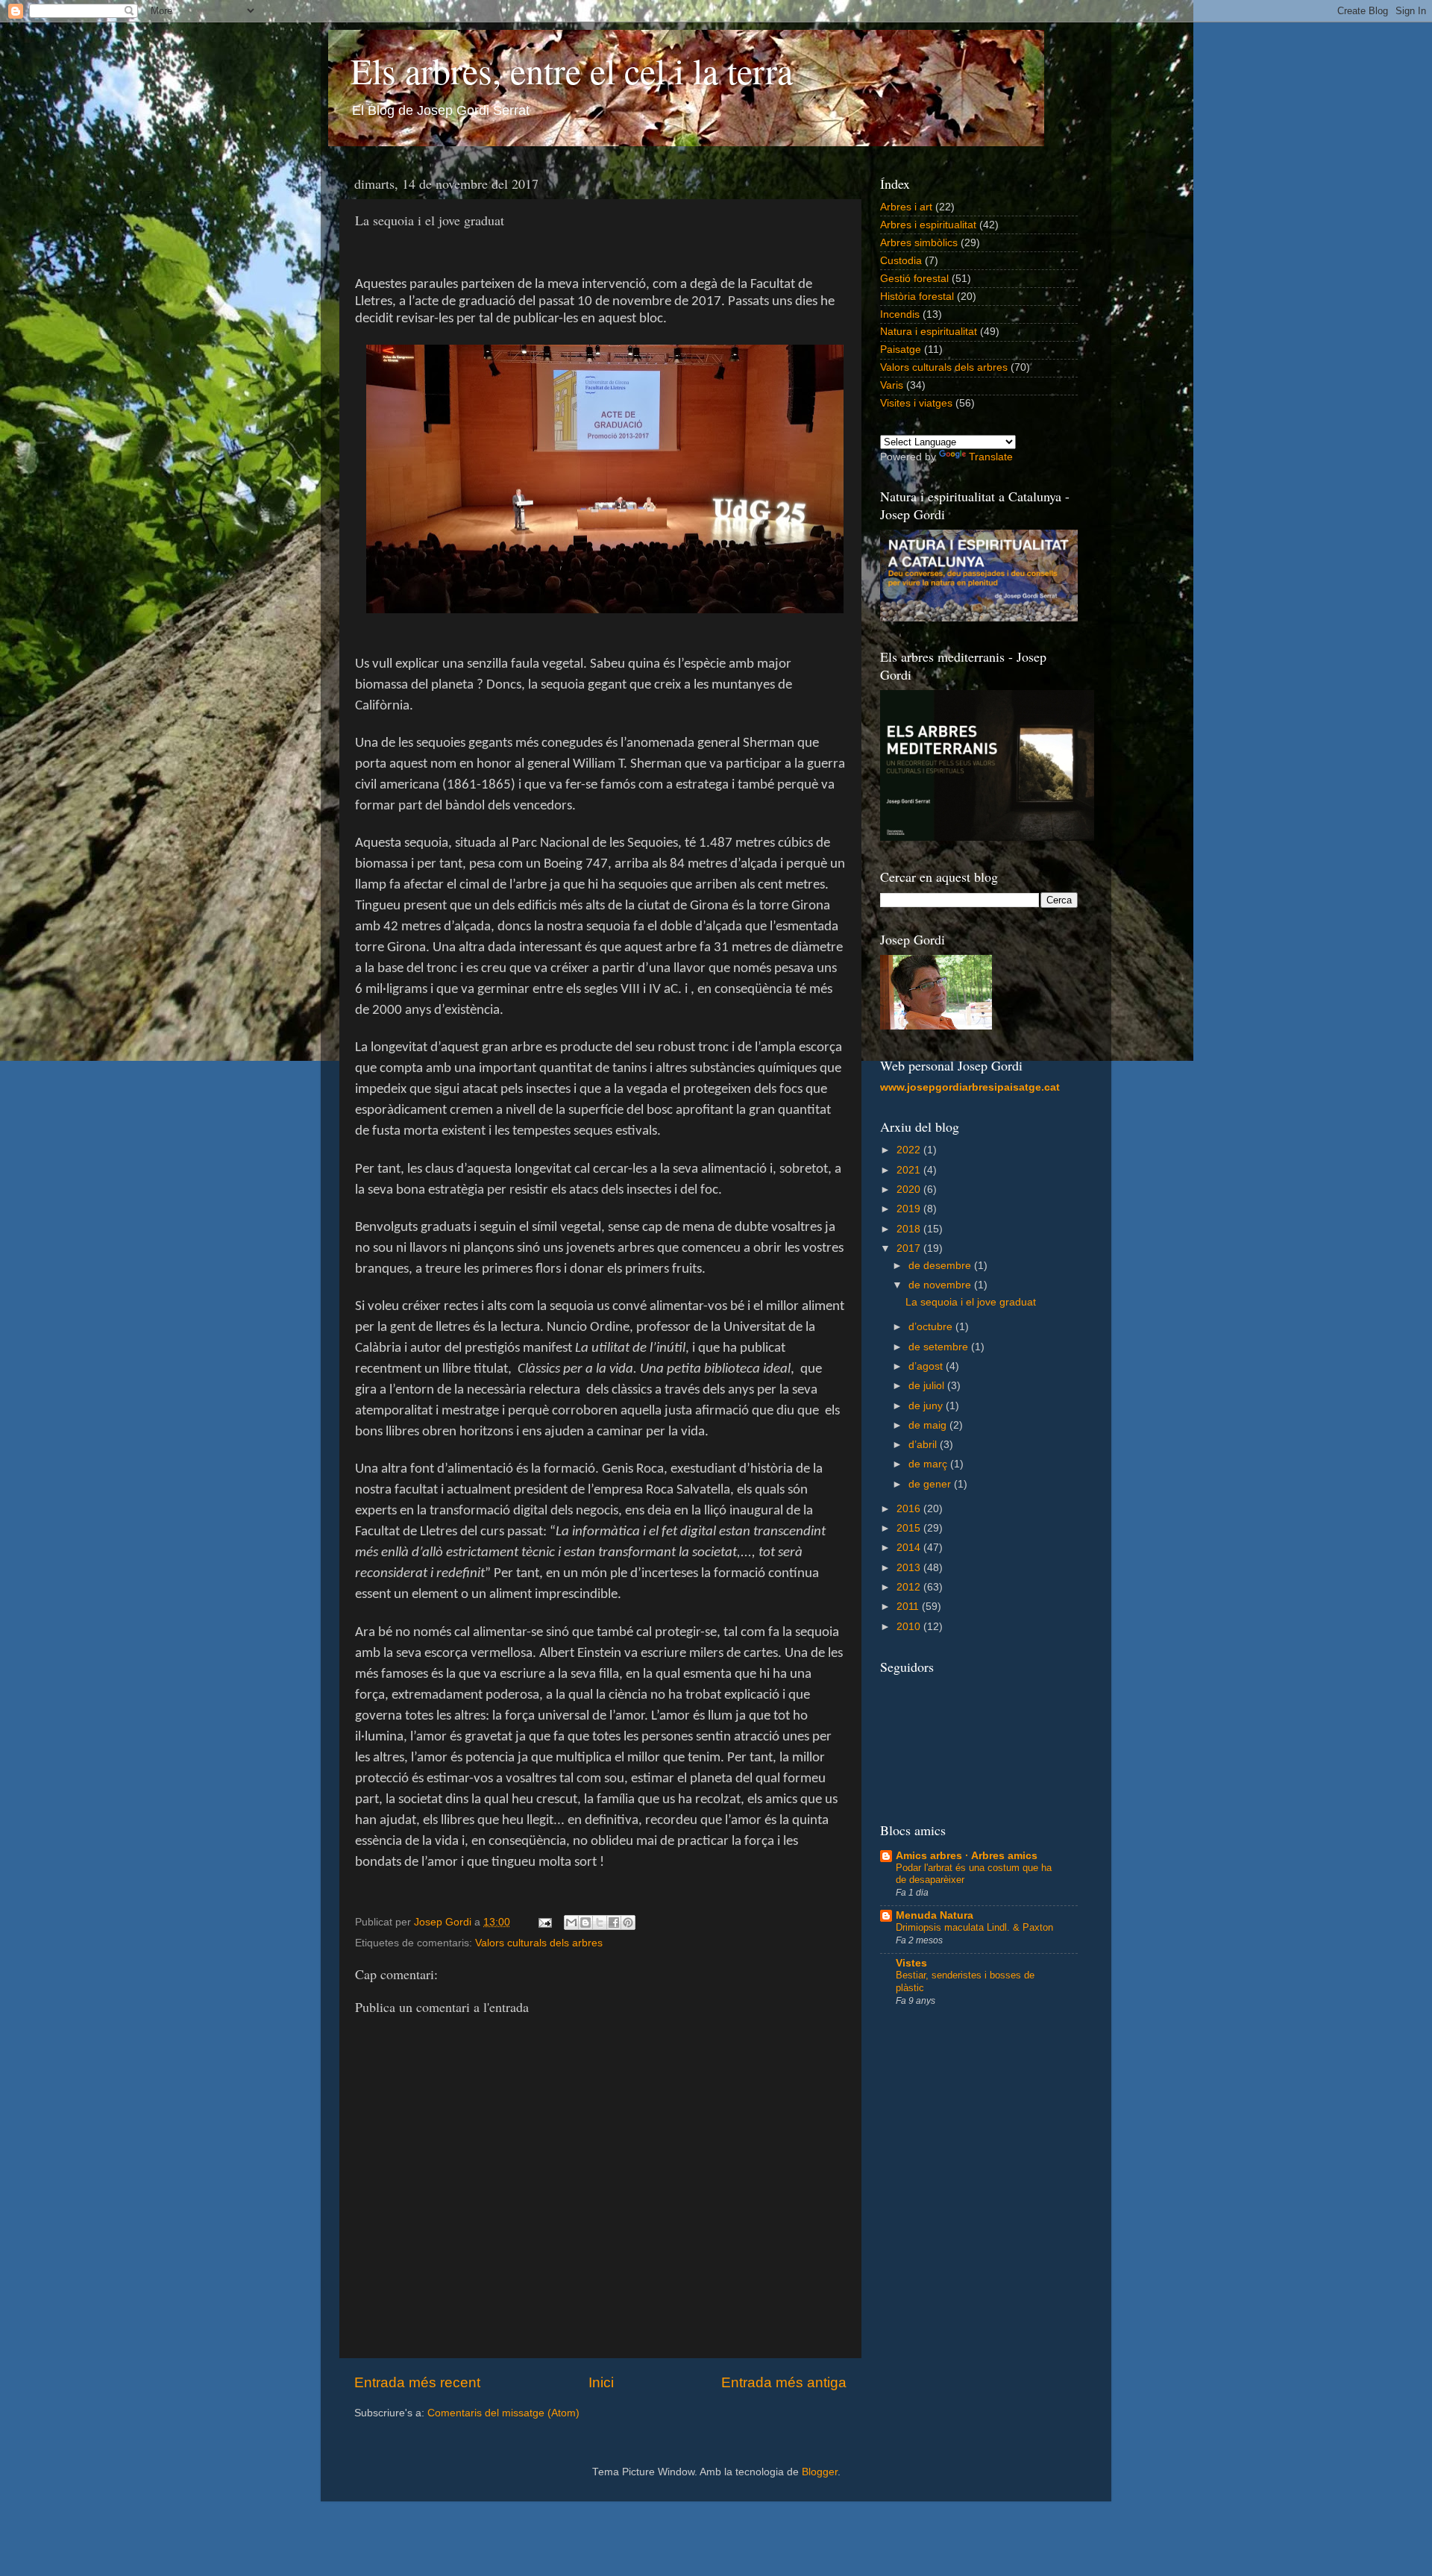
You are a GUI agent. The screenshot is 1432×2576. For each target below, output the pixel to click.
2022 (910, 1150)
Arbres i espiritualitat (928, 225)
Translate (991, 457)
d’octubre (932, 1327)
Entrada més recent (417, 2382)
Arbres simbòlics (919, 243)
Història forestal (917, 297)
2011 (909, 1607)
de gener (931, 1484)
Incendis (900, 314)
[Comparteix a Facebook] (614, 1922)
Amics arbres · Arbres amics (967, 1856)
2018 (910, 1229)
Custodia (901, 261)
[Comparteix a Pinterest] (628, 1922)
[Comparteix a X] (600, 1922)
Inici (601, 2382)
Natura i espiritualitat (929, 332)
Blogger (820, 2472)
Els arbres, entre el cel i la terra (572, 70)
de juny (927, 1406)
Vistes (911, 1963)
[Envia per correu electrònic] (571, 1922)
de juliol (928, 1386)
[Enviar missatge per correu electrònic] (544, 1922)
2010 (910, 1627)
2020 (910, 1190)
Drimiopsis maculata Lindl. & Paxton (974, 1927)
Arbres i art (906, 207)
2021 (910, 1170)
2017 (910, 1248)
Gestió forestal (914, 279)
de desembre (941, 1266)
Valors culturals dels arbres (539, 1943)
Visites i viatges (916, 403)
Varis (892, 385)
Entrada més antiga (784, 2382)
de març (929, 1464)
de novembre (941, 1285)
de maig (929, 1425)
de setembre (940, 1347)
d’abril (924, 1445)
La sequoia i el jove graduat (971, 1302)
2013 (910, 1568)
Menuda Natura (935, 1915)
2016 (910, 1509)
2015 (910, 1528)
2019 (910, 1209)
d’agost (927, 1366)
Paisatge (901, 350)
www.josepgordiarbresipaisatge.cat (970, 1087)
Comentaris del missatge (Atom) (503, 2413)
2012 (910, 1587)
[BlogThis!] (585, 1922)
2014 (910, 1548)
